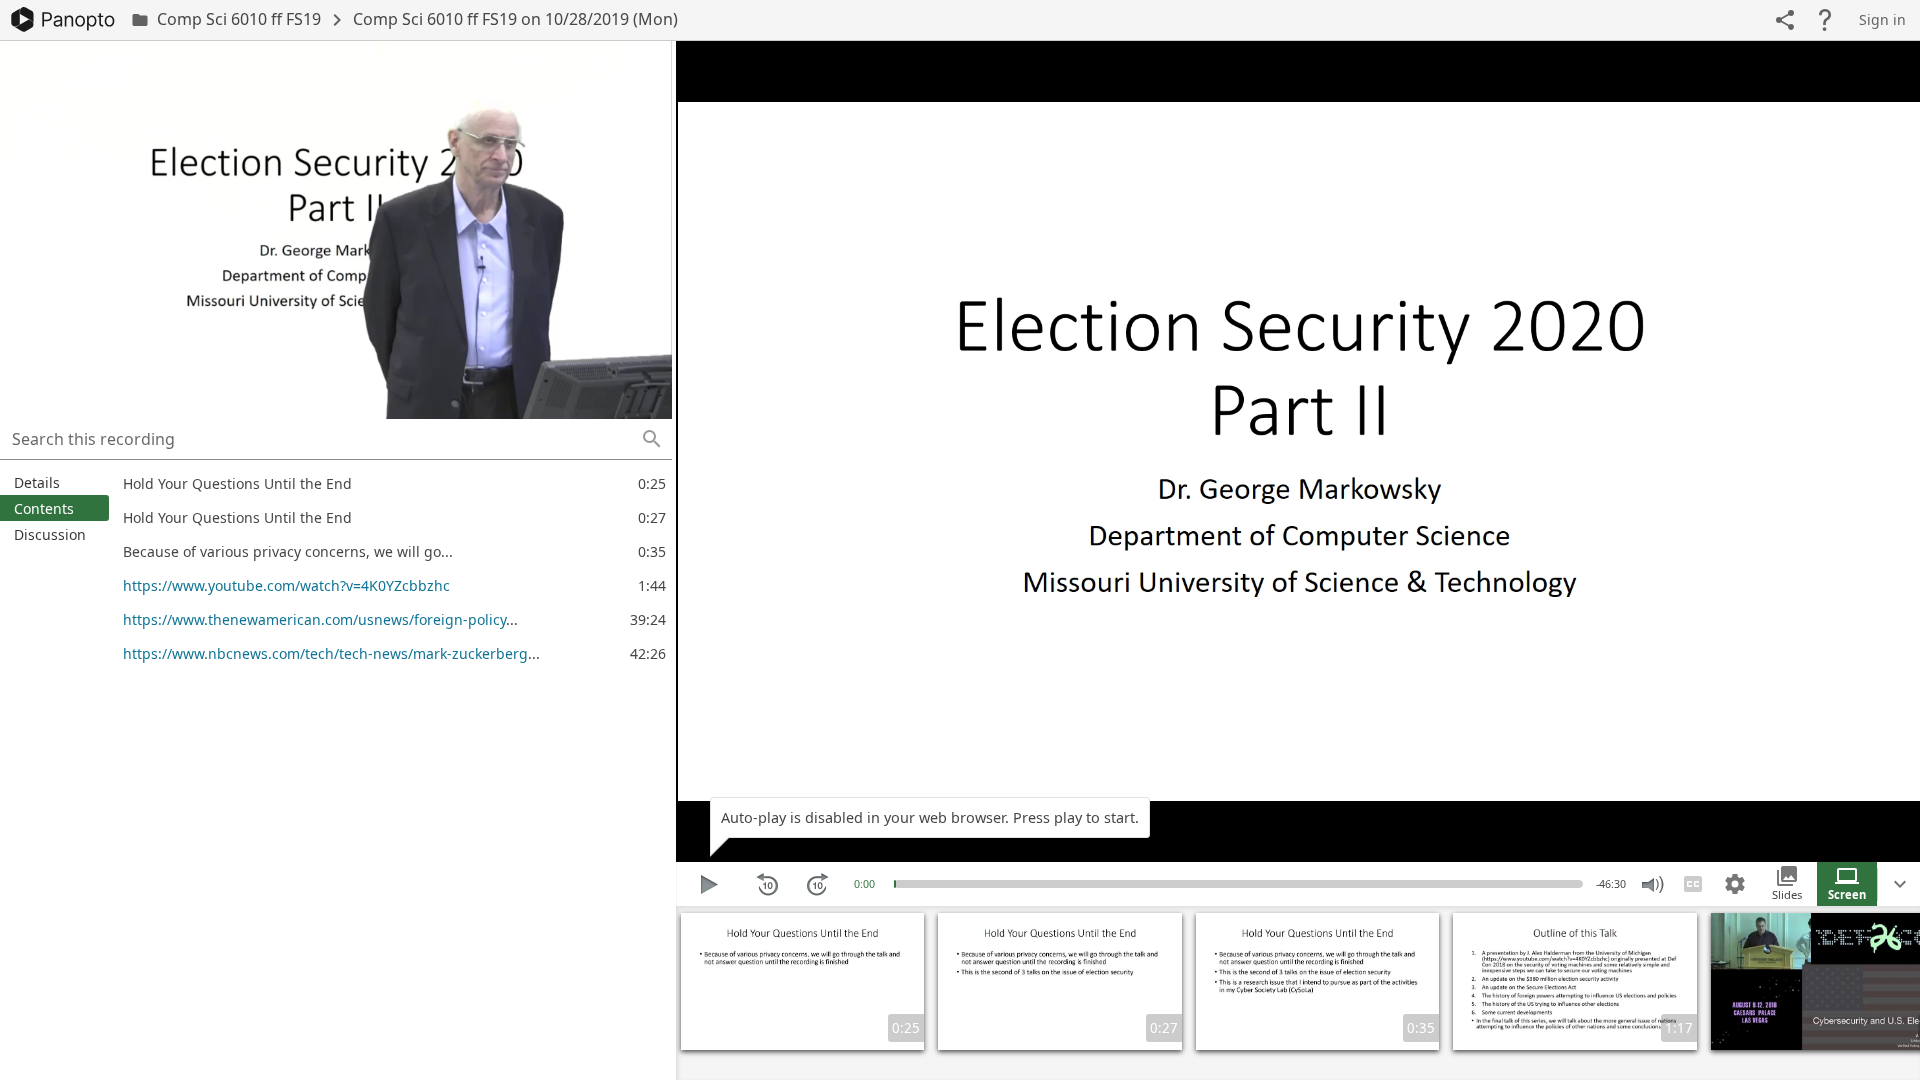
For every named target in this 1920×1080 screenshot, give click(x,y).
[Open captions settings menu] (1735, 884)
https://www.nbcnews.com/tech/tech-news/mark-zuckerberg (325, 653)
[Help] (1825, 20)
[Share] (1785, 20)
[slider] (895, 884)
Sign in (1882, 19)
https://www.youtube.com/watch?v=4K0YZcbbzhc (286, 585)
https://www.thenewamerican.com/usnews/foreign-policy (314, 619)
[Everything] (63, 19)
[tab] (54, 482)
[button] (652, 439)
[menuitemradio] (1787, 884)
